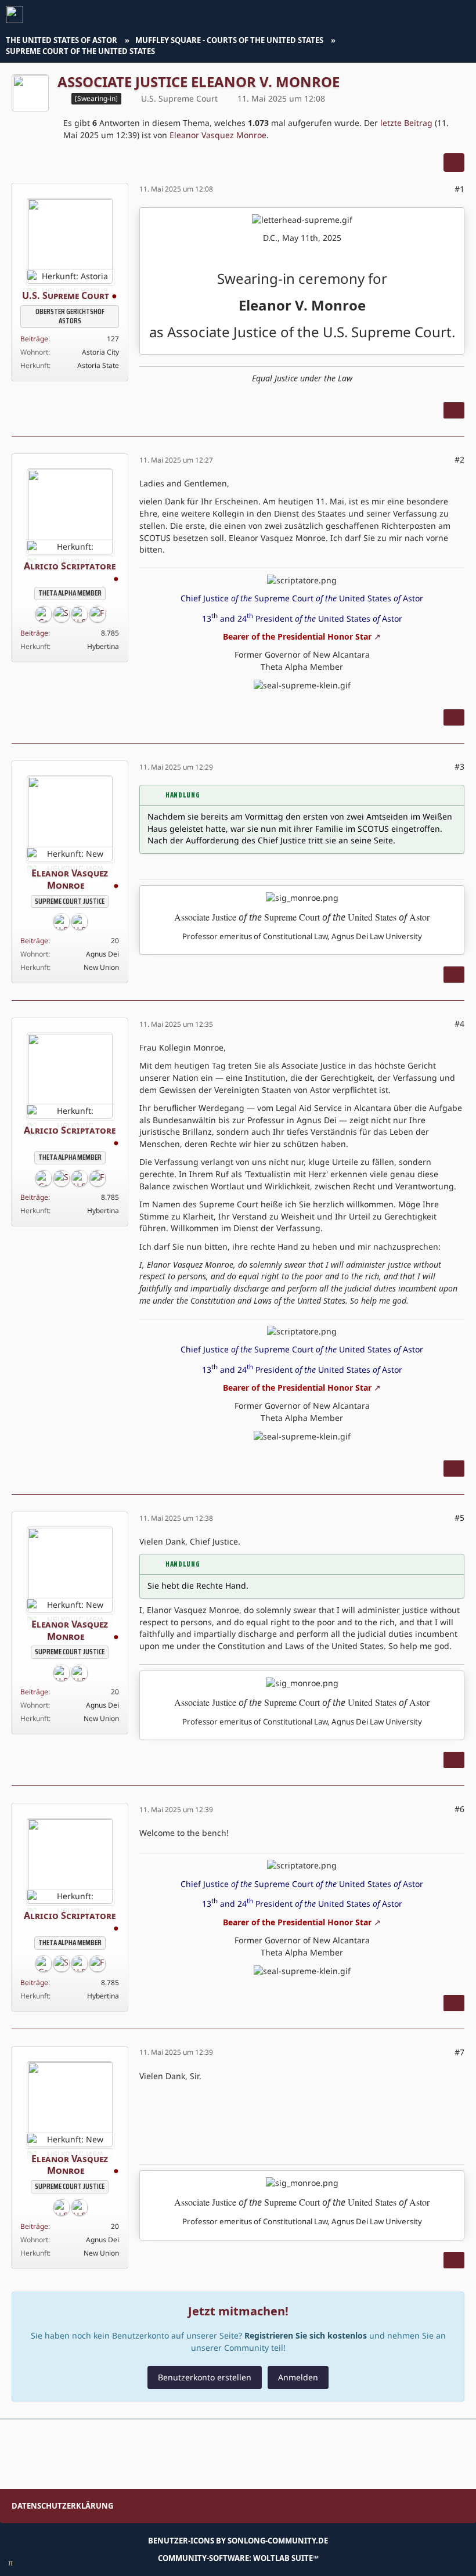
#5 (459, 1518)
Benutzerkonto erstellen (205, 2377)
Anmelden (298, 2377)
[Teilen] (454, 163)
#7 (459, 2052)
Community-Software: (238, 2558)
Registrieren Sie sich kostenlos (306, 2335)
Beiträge (34, 339)
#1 (459, 189)
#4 (459, 1024)
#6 (459, 1809)
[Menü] (461, 15)
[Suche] (403, 15)
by (238, 2541)
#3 (459, 766)
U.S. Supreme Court (179, 98)
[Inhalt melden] (454, 410)
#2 (459, 459)
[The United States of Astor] (15, 15)
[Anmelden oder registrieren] (432, 15)
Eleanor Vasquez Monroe (218, 135)
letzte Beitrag (406, 123)
